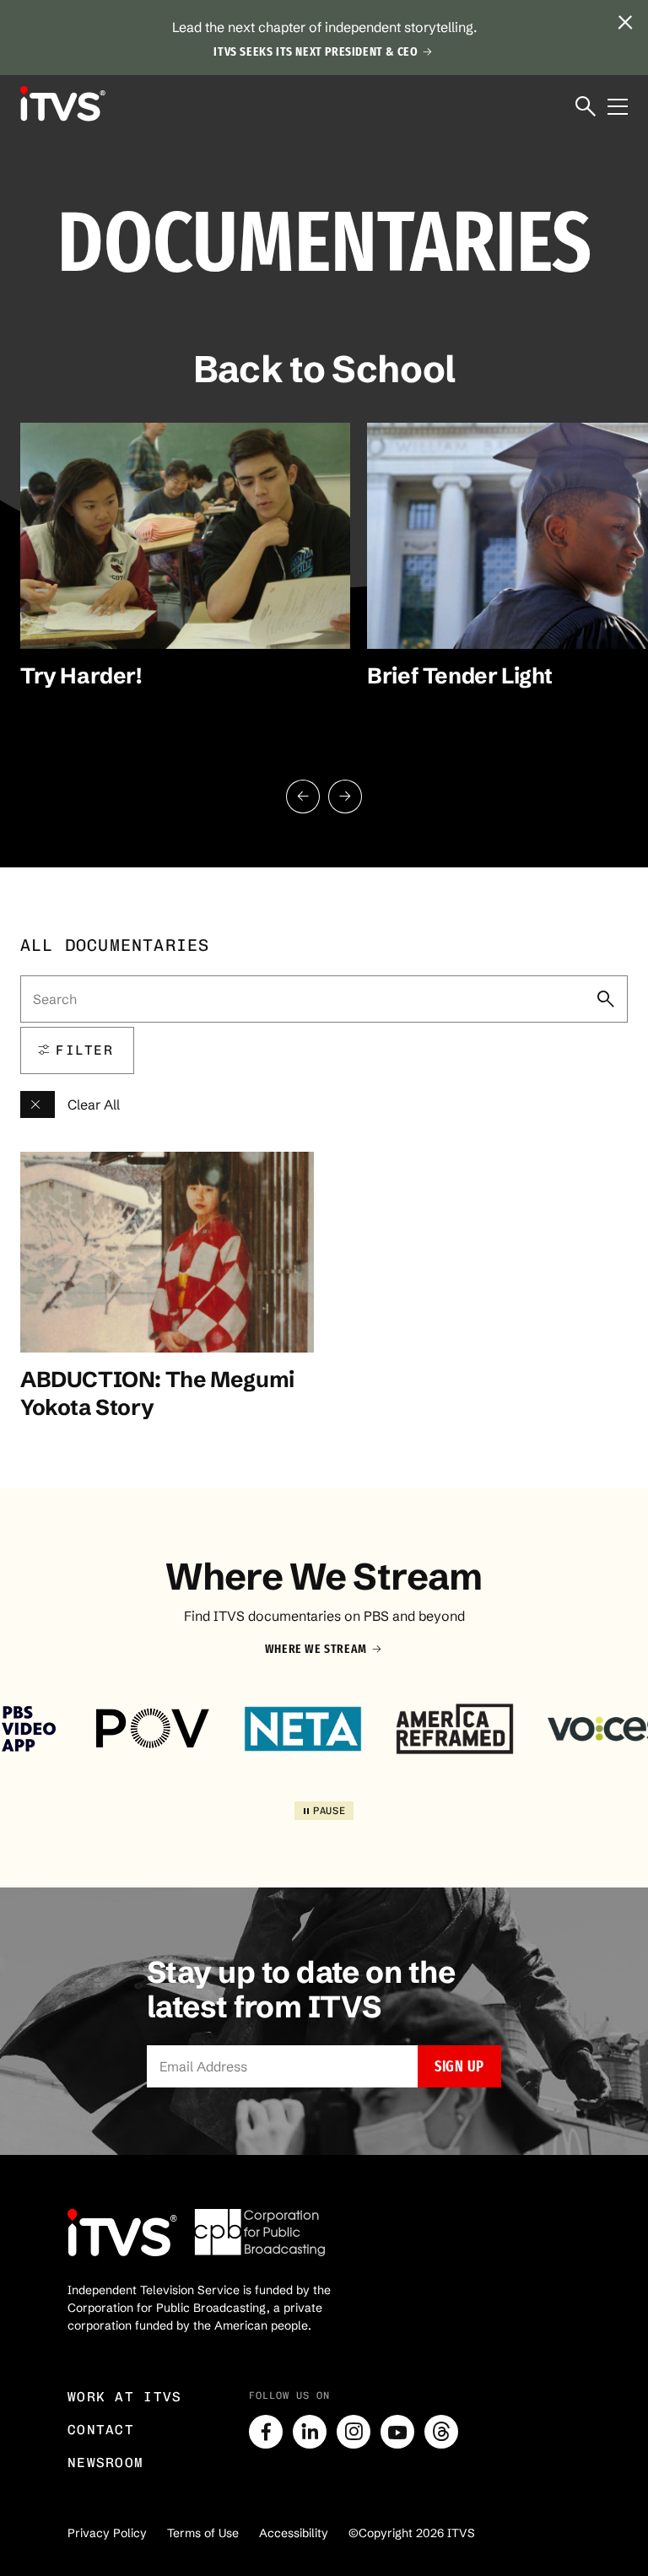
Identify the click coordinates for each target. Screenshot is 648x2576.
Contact (101, 2430)
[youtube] (397, 2432)
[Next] (345, 797)
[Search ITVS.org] (586, 107)
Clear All (94, 1104)
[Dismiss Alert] (625, 23)
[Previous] (303, 797)
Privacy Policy (107, 2533)
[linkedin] (310, 2432)
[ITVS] (62, 103)
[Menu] (618, 107)
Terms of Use (203, 2533)
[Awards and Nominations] (38, 1104)
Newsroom (105, 2463)
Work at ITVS (124, 2397)
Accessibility (294, 2533)
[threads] (441, 2432)
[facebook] (266, 2432)
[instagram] (354, 2432)
